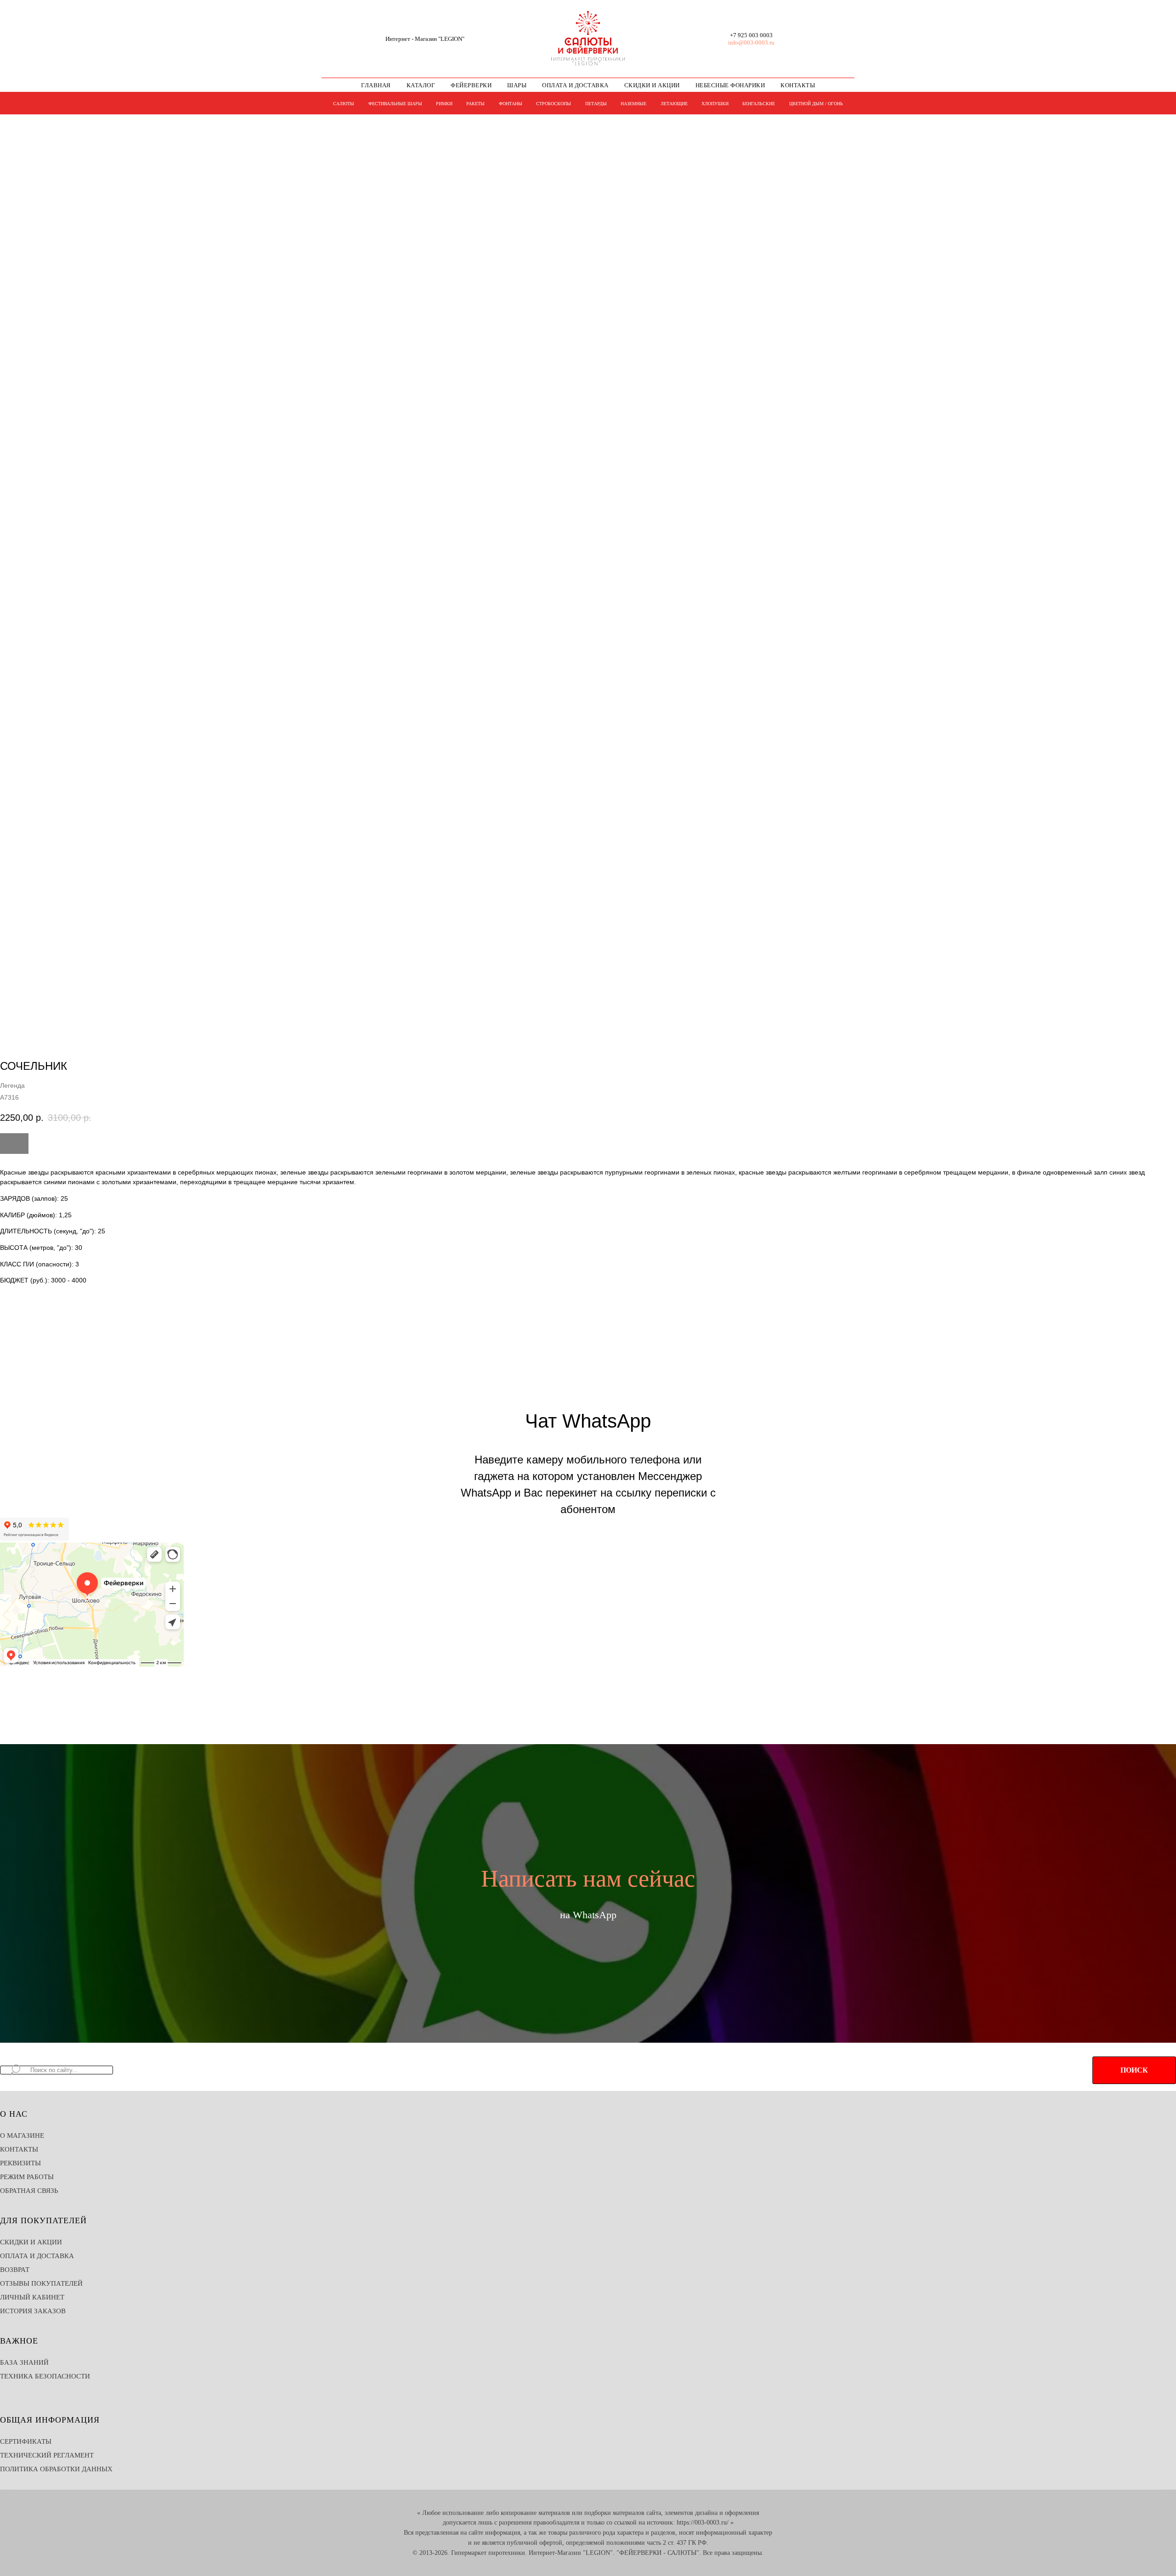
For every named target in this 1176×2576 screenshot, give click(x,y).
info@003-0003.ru (751, 42)
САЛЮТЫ (344, 104)
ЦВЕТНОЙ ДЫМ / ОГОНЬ (816, 104)
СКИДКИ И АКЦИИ (652, 85)
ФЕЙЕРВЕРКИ (471, 85)
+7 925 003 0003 (751, 35)
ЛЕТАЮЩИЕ (674, 104)
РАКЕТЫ (475, 104)
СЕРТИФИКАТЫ (26, 2441)
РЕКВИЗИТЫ (20, 2163)
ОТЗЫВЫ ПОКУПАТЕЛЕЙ (41, 2283)
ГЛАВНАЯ (376, 85)
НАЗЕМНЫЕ (633, 104)
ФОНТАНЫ (511, 104)
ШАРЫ (517, 85)
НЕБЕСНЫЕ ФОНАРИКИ (730, 85)
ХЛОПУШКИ (715, 104)
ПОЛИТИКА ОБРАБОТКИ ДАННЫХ (56, 2469)
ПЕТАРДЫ (596, 104)
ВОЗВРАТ (15, 2270)
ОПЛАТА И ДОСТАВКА (575, 85)
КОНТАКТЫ (798, 85)
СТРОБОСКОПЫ (554, 104)
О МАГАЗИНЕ (22, 2135)
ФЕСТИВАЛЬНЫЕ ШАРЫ (395, 104)
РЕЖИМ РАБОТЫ (27, 2177)
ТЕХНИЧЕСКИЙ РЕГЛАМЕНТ (47, 2455)
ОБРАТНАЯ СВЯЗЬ (29, 2191)
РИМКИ (444, 104)
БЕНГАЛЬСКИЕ (759, 104)
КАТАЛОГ (421, 85)
